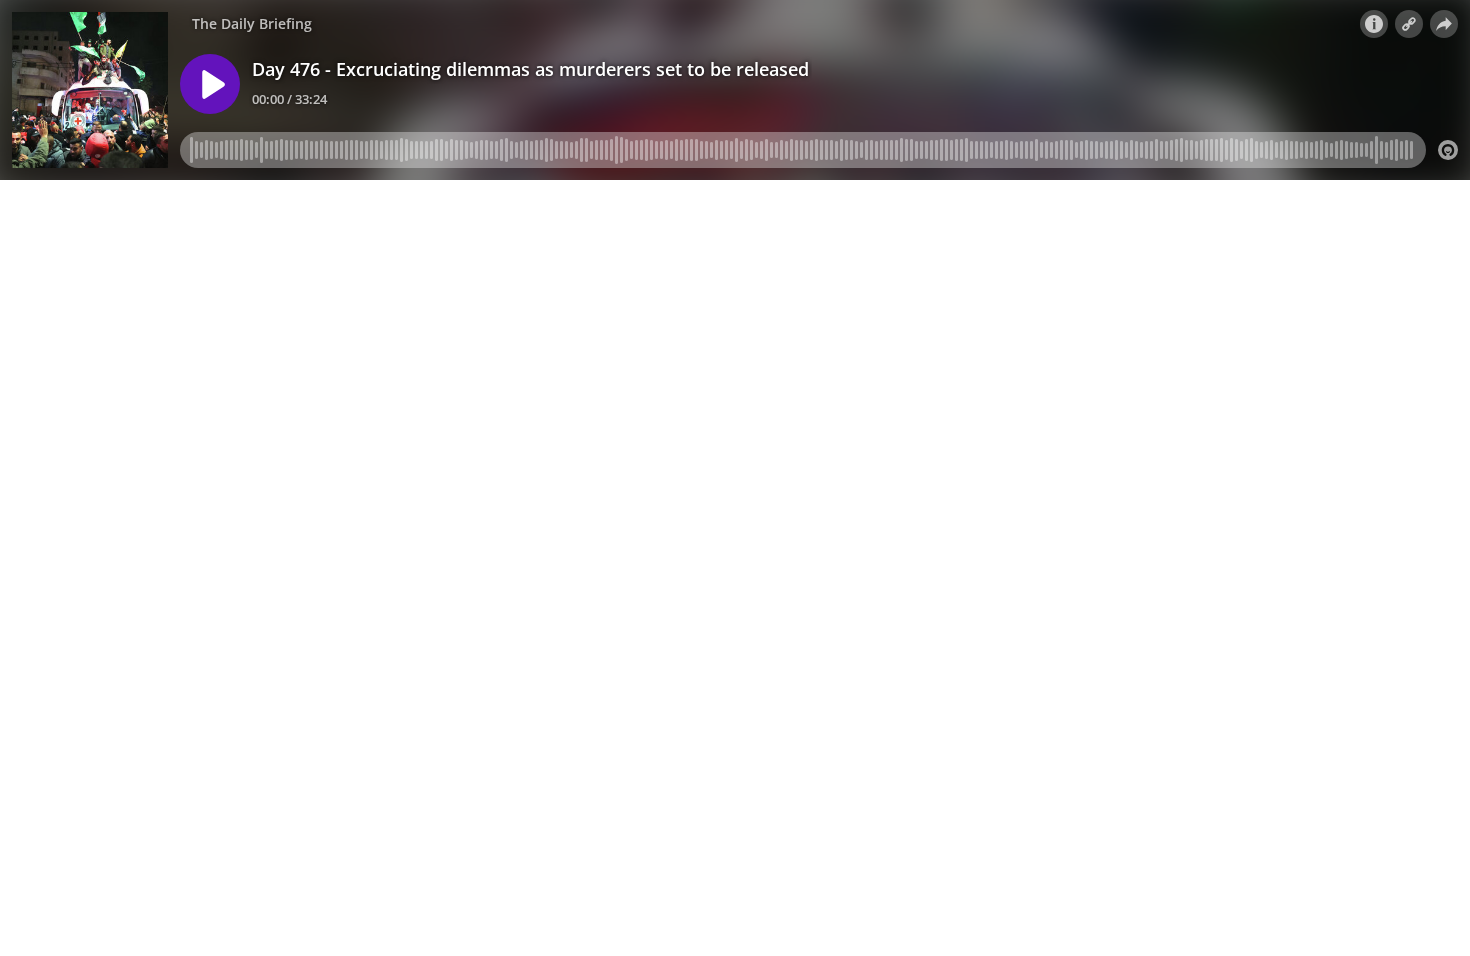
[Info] (1374, 24)
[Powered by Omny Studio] (1448, 150)
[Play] (210, 84)
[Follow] (1409, 24)
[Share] (1444, 24)
